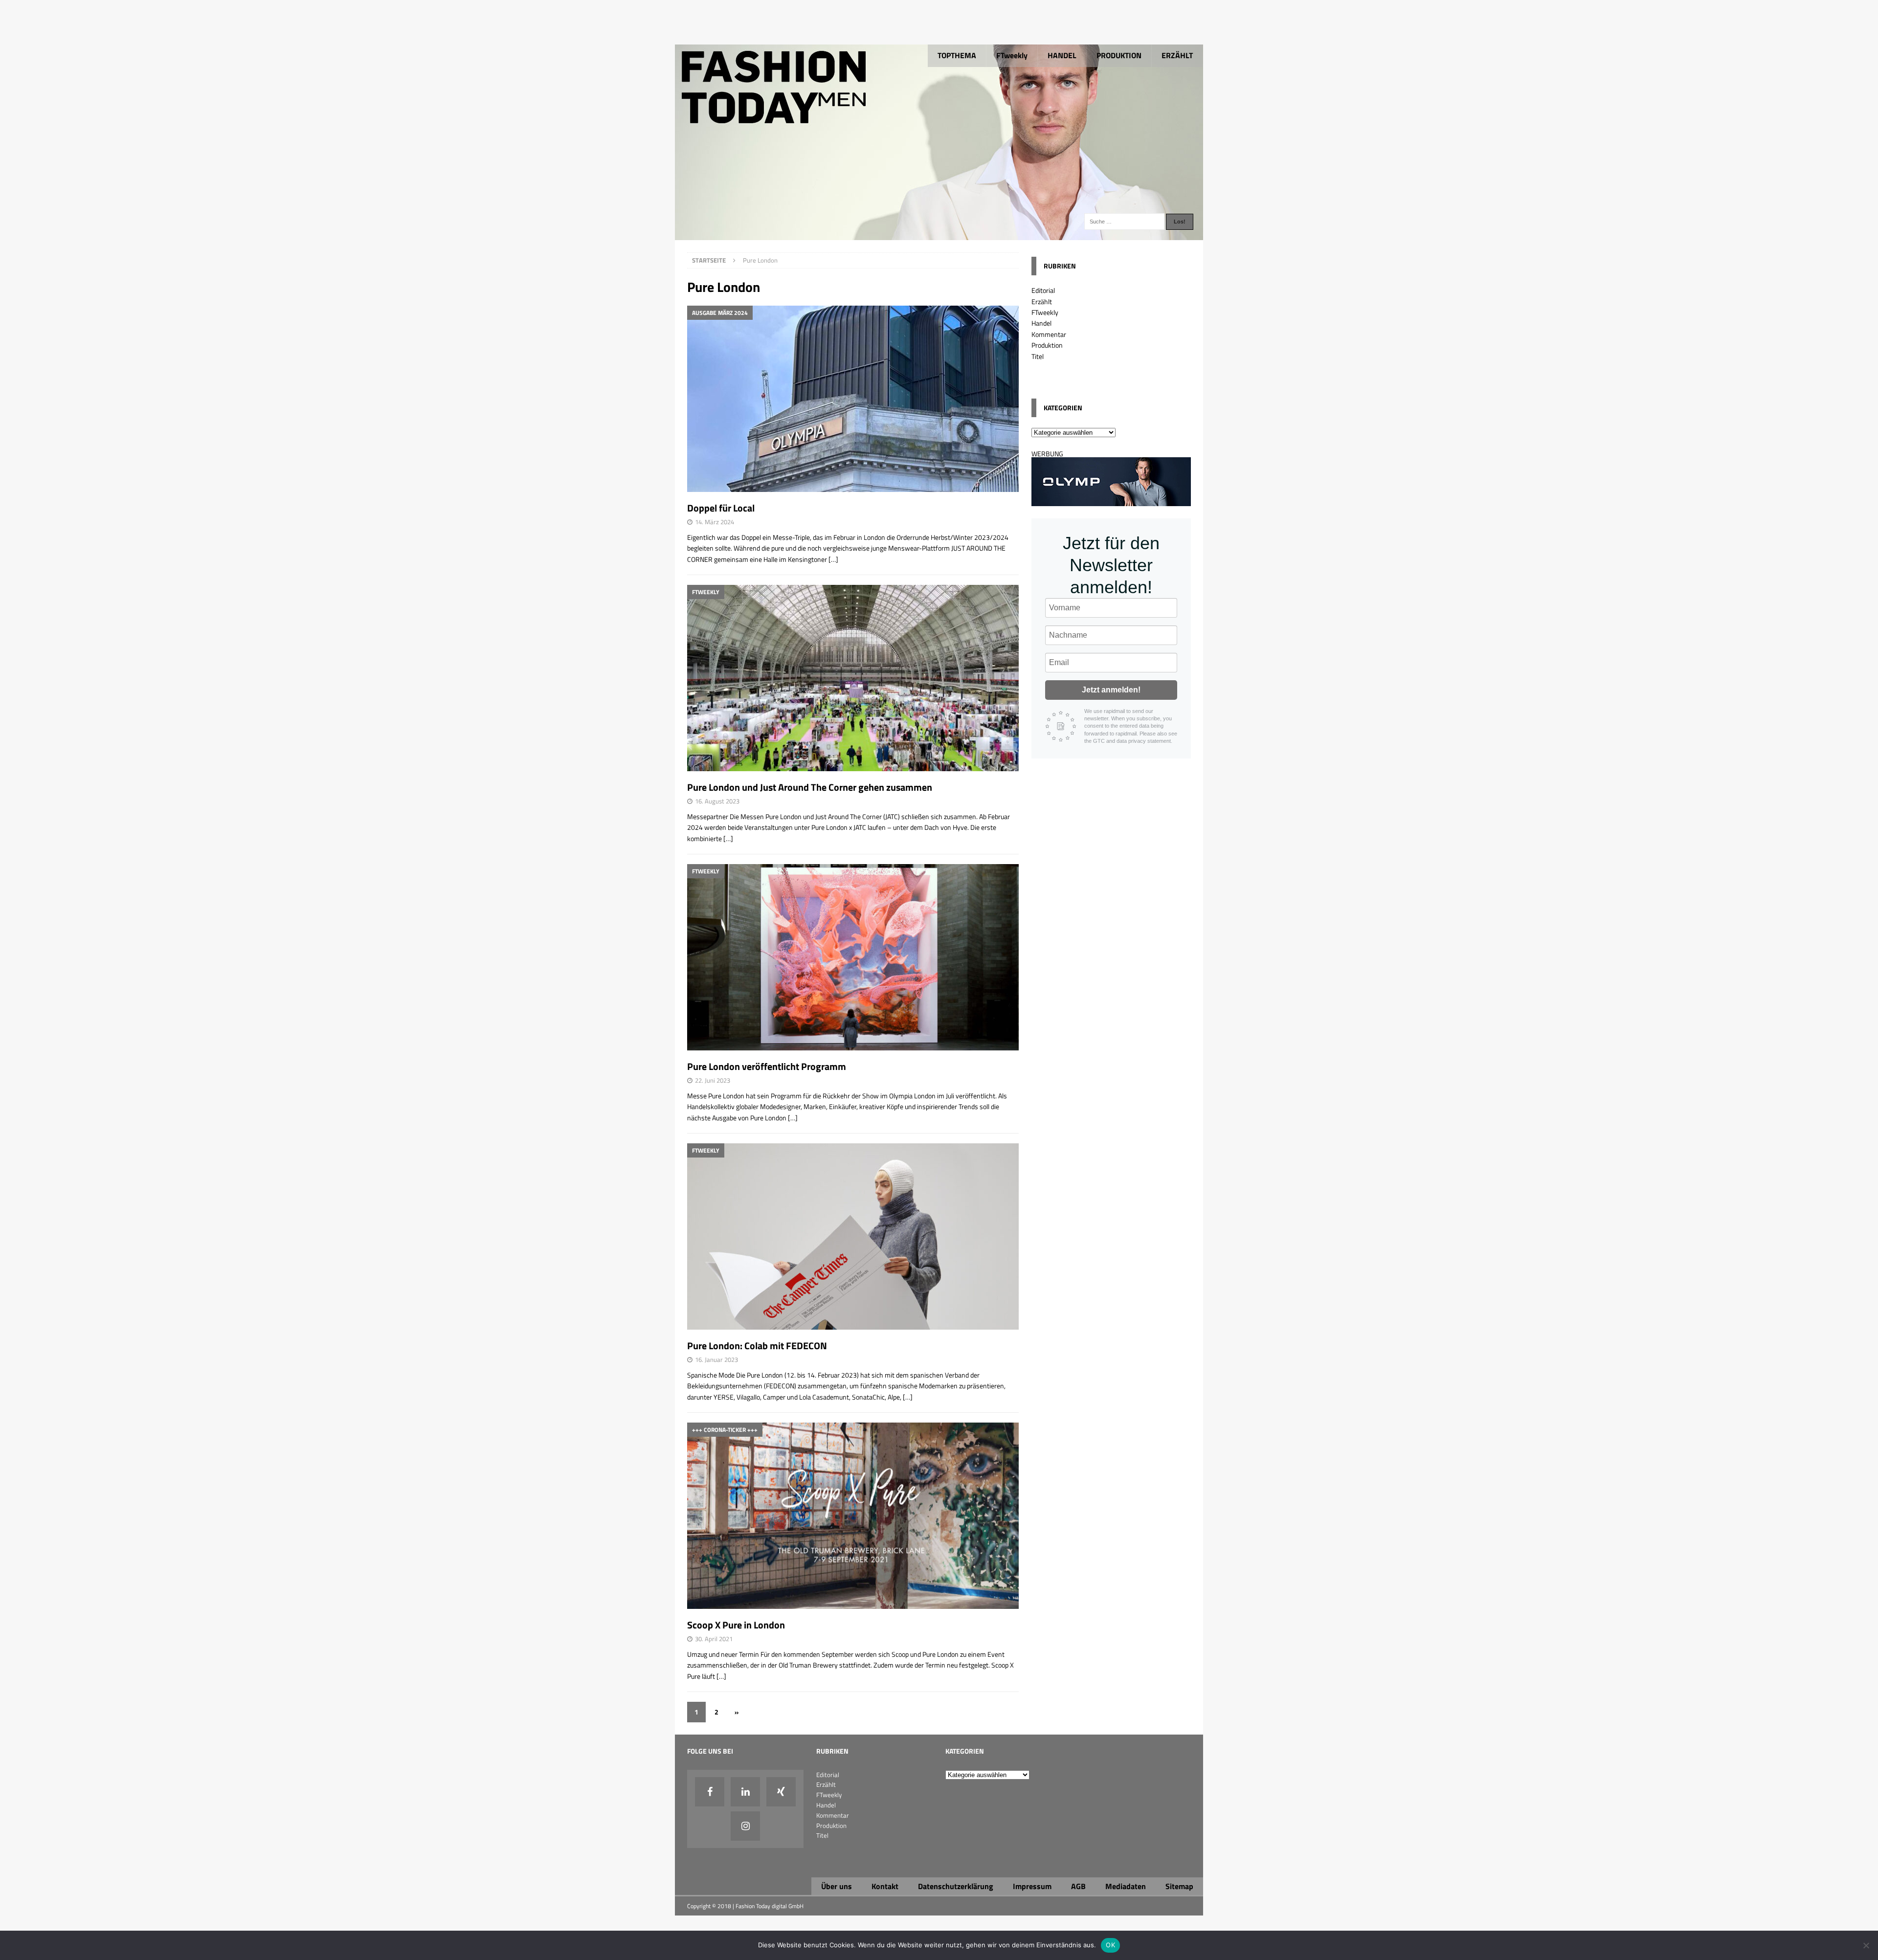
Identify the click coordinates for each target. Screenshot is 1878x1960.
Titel (1038, 356)
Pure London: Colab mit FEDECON (757, 1346)
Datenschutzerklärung (956, 1886)
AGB (1078, 1886)
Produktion (1047, 345)
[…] (833, 559)
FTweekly (1012, 55)
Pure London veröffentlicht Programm (767, 1066)
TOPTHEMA (957, 55)
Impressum (1032, 1886)
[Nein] (1866, 1945)
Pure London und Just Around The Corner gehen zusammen (810, 787)
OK (1110, 1945)
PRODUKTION (1119, 55)
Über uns (837, 1886)
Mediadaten (1126, 1886)
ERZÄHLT (1177, 55)
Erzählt (1042, 301)
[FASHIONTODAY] (939, 234)
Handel (1041, 323)
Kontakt (885, 1886)
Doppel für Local (721, 508)
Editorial (1043, 290)
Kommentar (1049, 334)
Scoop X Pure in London (736, 1625)
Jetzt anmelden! (1111, 690)
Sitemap (1179, 1886)
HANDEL (1062, 55)
